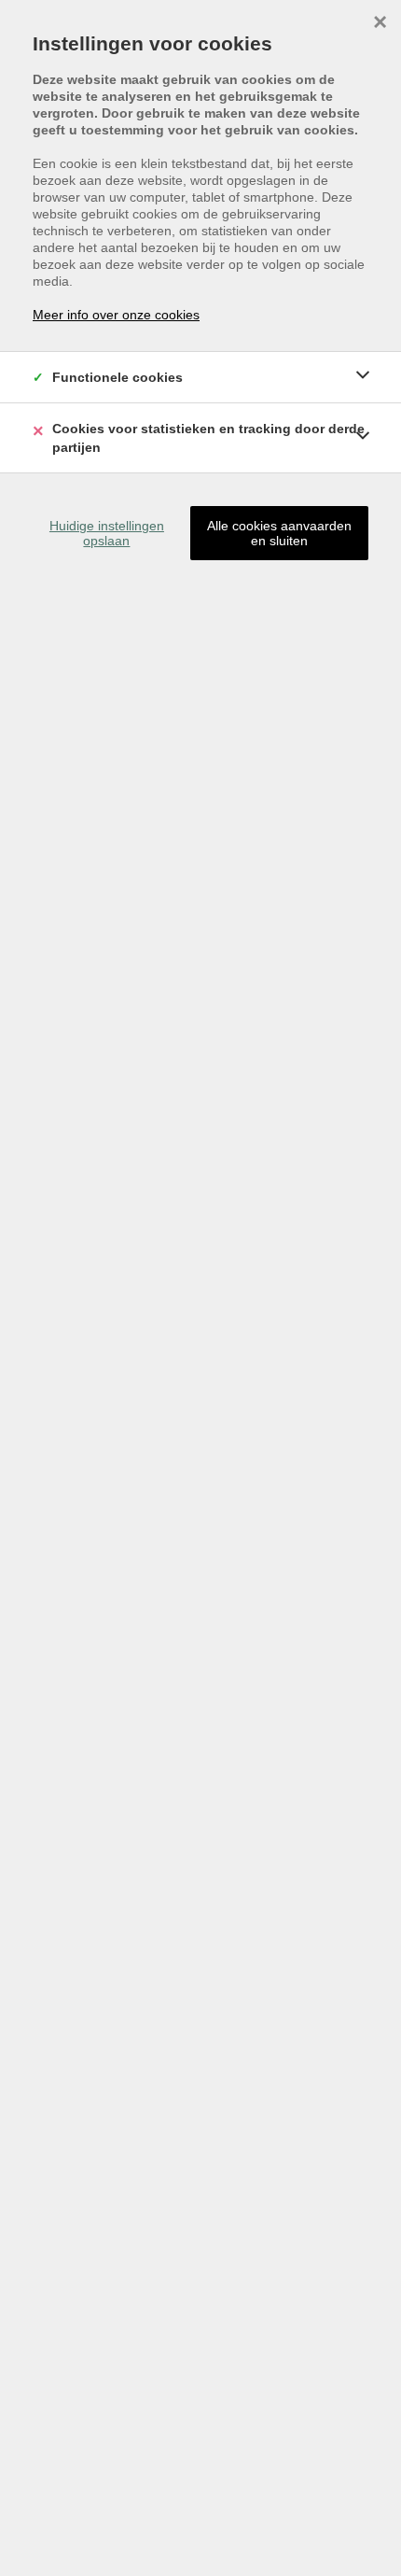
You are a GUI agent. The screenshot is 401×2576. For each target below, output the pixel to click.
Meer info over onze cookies (116, 315)
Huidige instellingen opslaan (107, 533)
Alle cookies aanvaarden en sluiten (279, 533)
